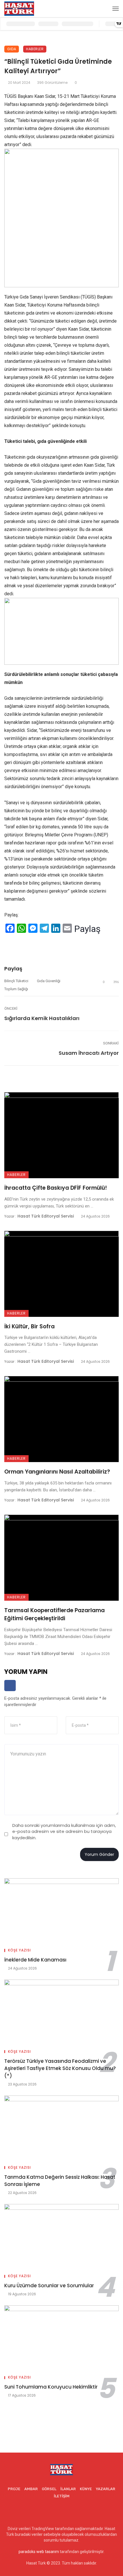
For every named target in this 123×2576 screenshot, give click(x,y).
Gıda (12, 49)
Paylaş (87, 929)
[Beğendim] (6, 943)
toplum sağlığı (16, 989)
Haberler (35, 49)
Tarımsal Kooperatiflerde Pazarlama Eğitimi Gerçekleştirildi (54, 1614)
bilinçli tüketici (16, 981)
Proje (14, 2489)
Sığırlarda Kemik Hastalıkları (42, 1018)
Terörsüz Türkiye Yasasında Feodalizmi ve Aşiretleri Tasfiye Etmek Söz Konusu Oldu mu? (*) (60, 2068)
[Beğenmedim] (23, 943)
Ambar (31, 2489)
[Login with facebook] (10, 1693)
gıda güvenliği (49, 981)
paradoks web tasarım (39, 2552)
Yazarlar (106, 2489)
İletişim (62, 2496)
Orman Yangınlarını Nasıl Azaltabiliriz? (57, 1472)
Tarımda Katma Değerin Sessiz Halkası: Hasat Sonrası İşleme (60, 2181)
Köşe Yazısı (19, 1950)
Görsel (49, 2489)
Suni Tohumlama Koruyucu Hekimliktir (51, 2387)
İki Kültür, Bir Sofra (29, 1326)
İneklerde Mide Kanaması (35, 1960)
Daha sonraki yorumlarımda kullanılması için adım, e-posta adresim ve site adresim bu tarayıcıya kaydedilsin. (64, 1831)
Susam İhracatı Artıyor (89, 1053)
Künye (86, 2489)
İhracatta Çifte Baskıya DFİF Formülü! (56, 1188)
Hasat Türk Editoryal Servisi (46, 1216)
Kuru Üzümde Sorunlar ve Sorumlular (49, 2286)
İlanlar (68, 2489)
